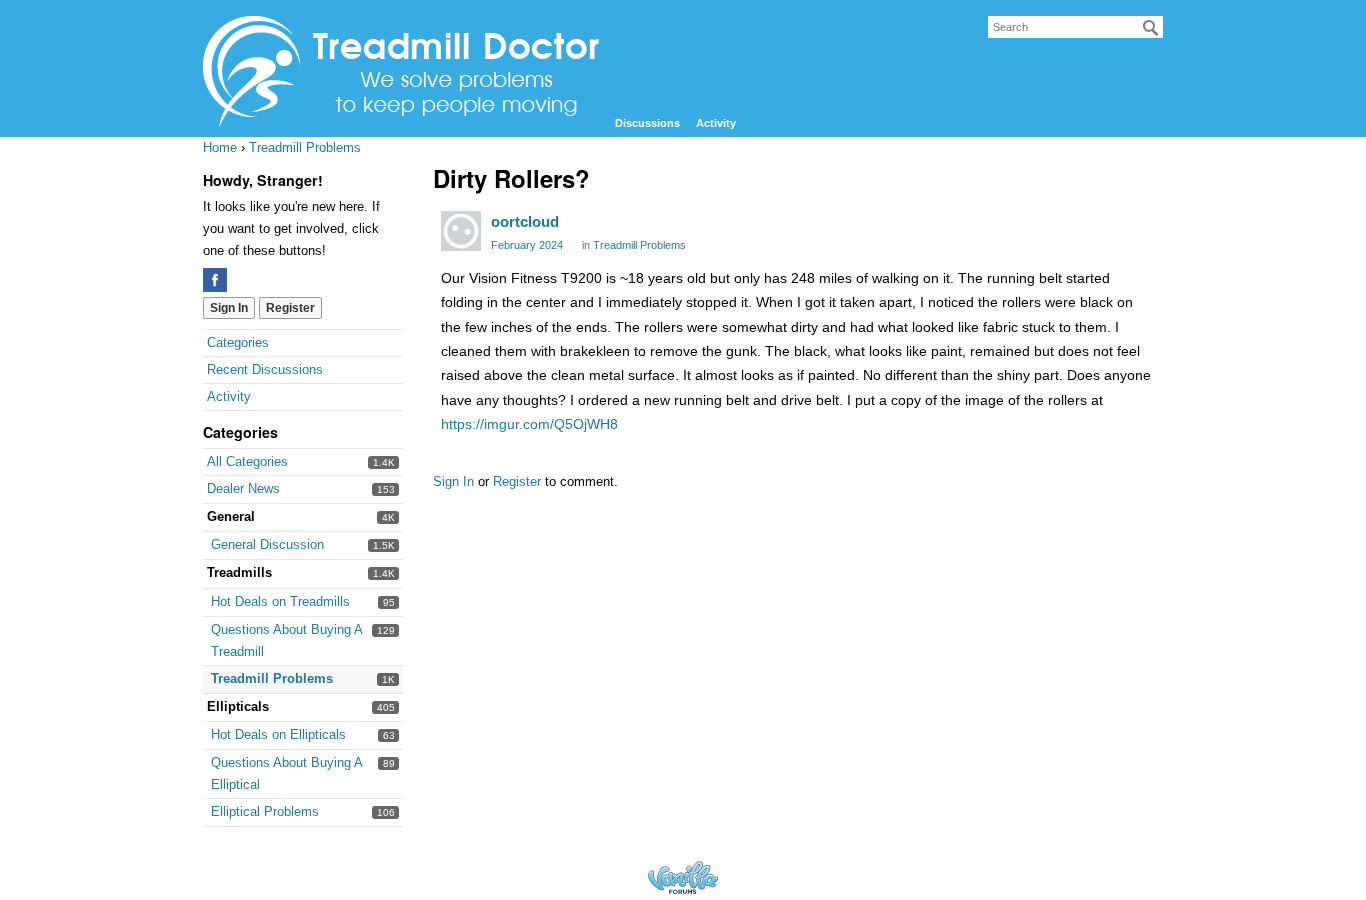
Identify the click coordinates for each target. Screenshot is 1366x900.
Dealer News (243, 488)
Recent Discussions (265, 369)
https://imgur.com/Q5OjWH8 (529, 424)
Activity (716, 123)
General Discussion (267, 544)
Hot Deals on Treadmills (280, 601)
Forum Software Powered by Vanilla (683, 877)
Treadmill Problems (272, 678)
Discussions (647, 123)
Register (290, 308)
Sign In (229, 308)
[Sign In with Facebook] (215, 280)
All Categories (247, 461)
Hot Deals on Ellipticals (278, 734)
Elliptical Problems (265, 811)
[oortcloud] (461, 231)
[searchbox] (1075, 27)
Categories (238, 342)
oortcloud (525, 221)
